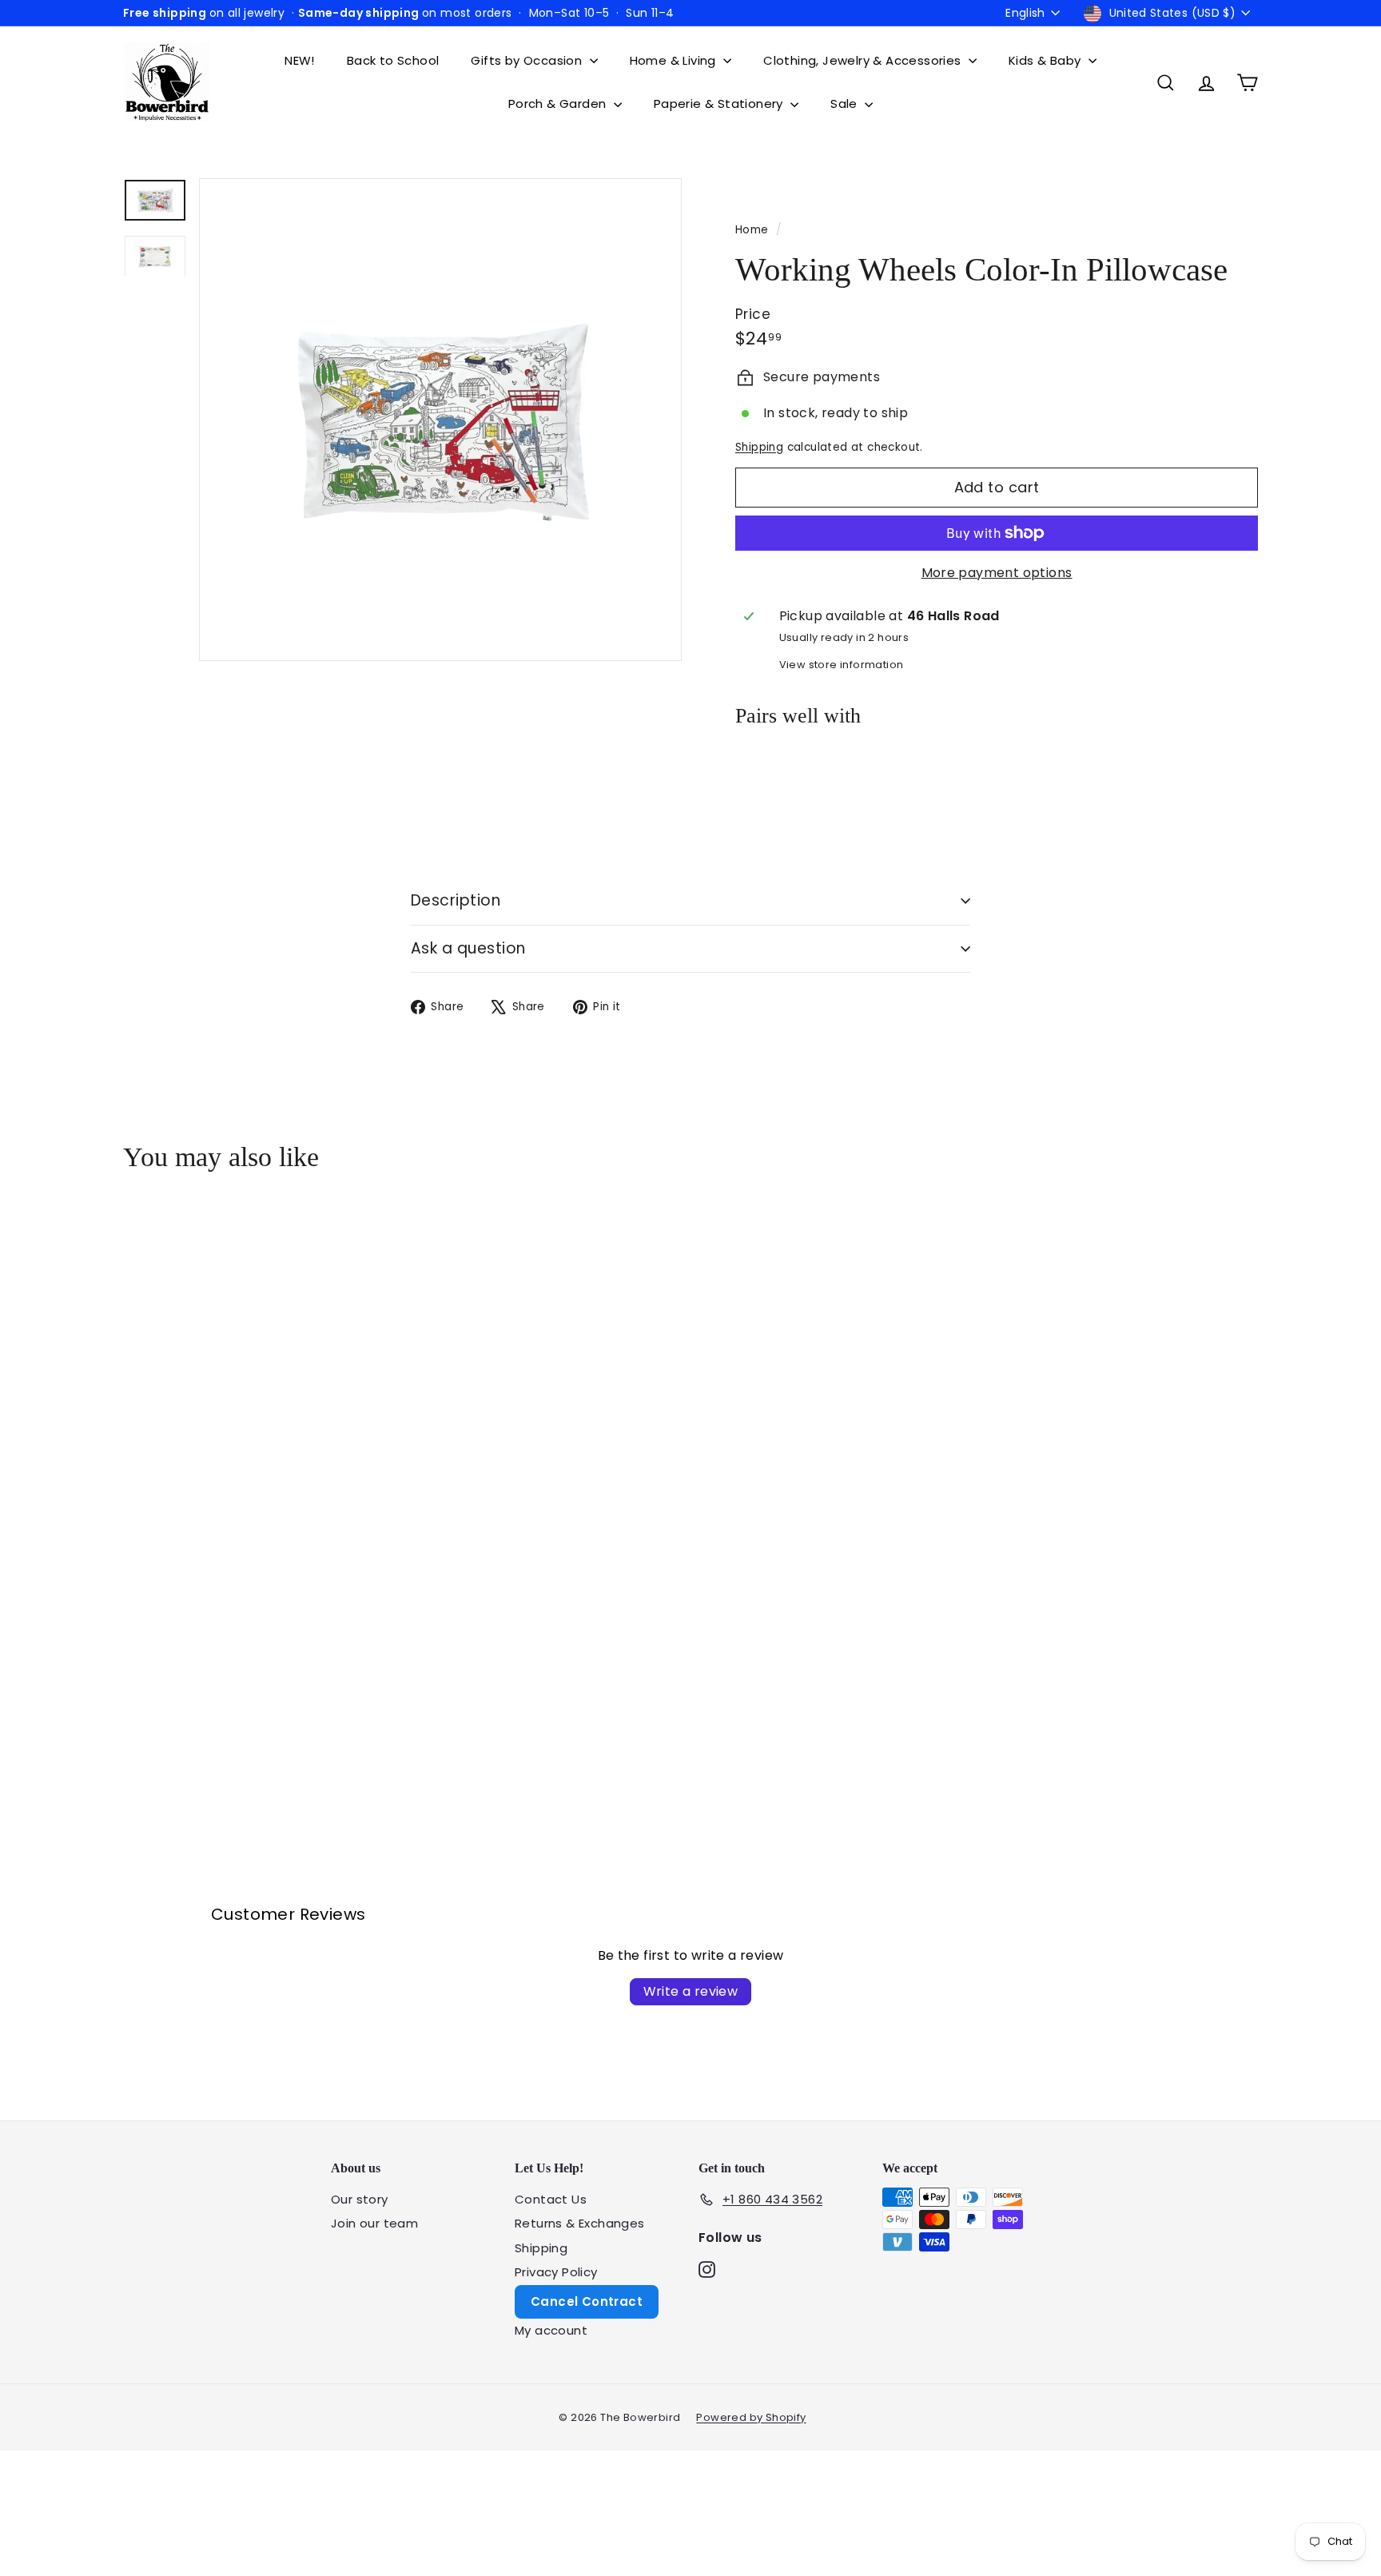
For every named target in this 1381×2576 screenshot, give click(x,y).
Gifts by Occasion (528, 60)
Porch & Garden (559, 104)
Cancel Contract (587, 2301)
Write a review (691, 1991)
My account (551, 2330)
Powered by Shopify (751, 2417)
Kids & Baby (1047, 60)
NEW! (300, 60)
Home (754, 230)
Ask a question (468, 948)
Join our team (374, 2223)
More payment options (997, 573)
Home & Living (675, 60)
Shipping (759, 447)
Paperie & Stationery (720, 104)
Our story (360, 2199)
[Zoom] (440, 420)
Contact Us (551, 2199)
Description (456, 900)
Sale (846, 104)
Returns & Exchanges (580, 2223)
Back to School (393, 60)
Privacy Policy (556, 2272)
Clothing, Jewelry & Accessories (864, 60)
